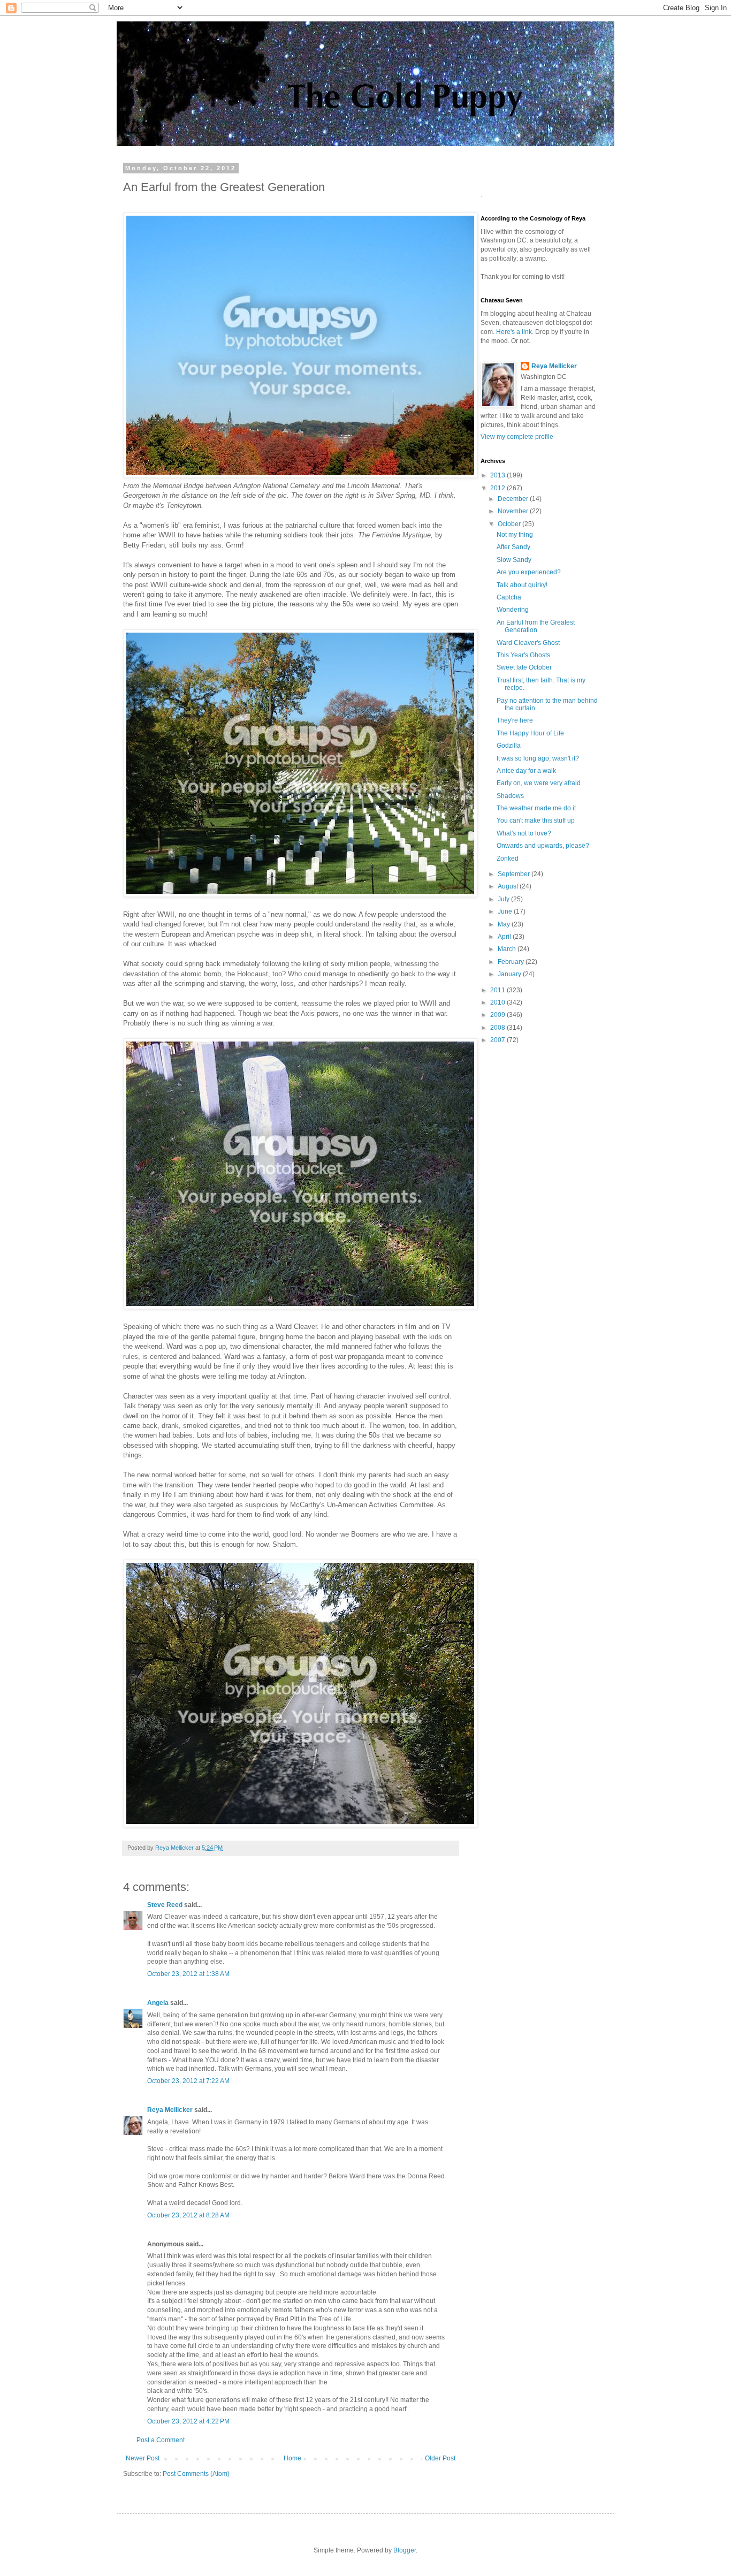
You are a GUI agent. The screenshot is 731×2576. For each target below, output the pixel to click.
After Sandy (513, 547)
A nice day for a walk (526, 771)
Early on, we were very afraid (539, 783)
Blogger (405, 2550)
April (505, 937)
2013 (498, 475)
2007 (498, 1040)
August (509, 886)
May (505, 924)
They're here (515, 720)
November (514, 511)
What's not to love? (524, 833)
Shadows (510, 796)
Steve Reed (165, 1905)
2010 (498, 1002)
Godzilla (509, 746)
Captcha (509, 597)
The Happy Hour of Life (530, 733)
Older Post (440, 2458)
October (510, 524)
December (514, 499)
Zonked (508, 858)
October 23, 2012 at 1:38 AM (188, 1974)
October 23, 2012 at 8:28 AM (188, 2215)
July (504, 899)
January (510, 974)
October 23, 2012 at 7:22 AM (188, 2081)
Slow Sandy (514, 560)
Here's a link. (516, 332)
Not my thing (515, 535)
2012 (498, 488)
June (506, 911)
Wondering (513, 610)
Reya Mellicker (170, 2110)
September (515, 874)
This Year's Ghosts (523, 655)
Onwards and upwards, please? (543, 846)
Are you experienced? (529, 572)
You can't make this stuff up (536, 820)
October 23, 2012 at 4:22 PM (188, 2421)
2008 (498, 1028)
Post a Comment (161, 2440)
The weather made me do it (536, 808)
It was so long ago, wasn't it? (538, 758)
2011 (498, 990)
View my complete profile (517, 437)
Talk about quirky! (522, 585)
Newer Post (143, 2458)
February (512, 962)
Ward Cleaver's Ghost (528, 643)
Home (292, 2458)
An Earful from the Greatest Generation (536, 626)
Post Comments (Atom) (196, 2474)
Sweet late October (524, 667)
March (508, 949)
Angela (158, 2003)
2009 (498, 1015)
